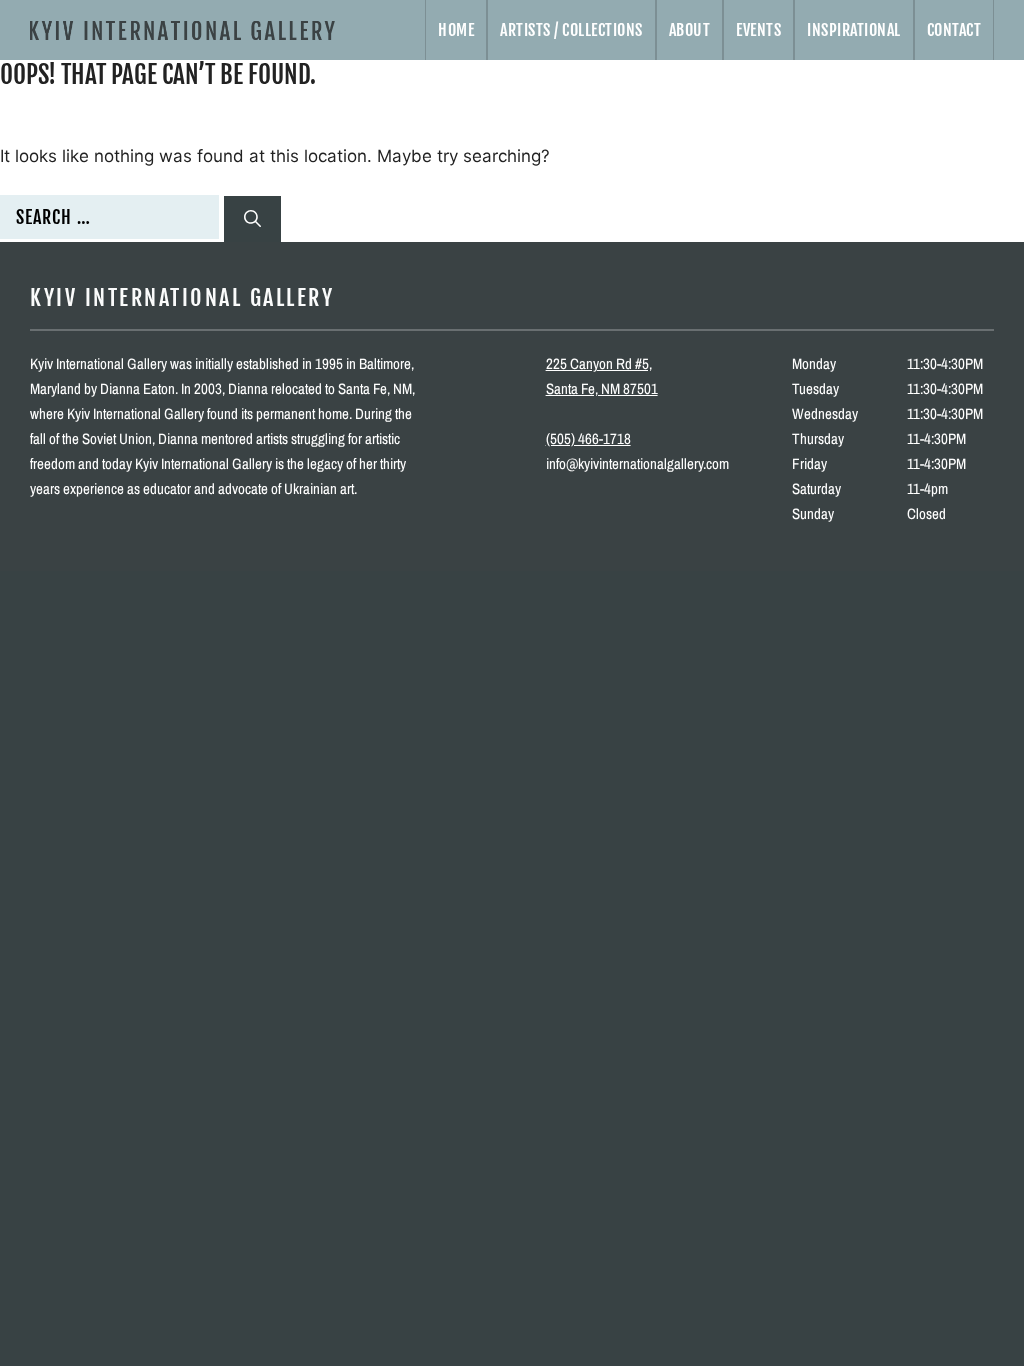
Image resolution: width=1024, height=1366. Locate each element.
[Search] (252, 219)
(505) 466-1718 (588, 438)
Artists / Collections (571, 30)
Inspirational (854, 30)
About (690, 30)
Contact (954, 30)
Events (758, 30)
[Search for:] (112, 218)
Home (456, 30)
